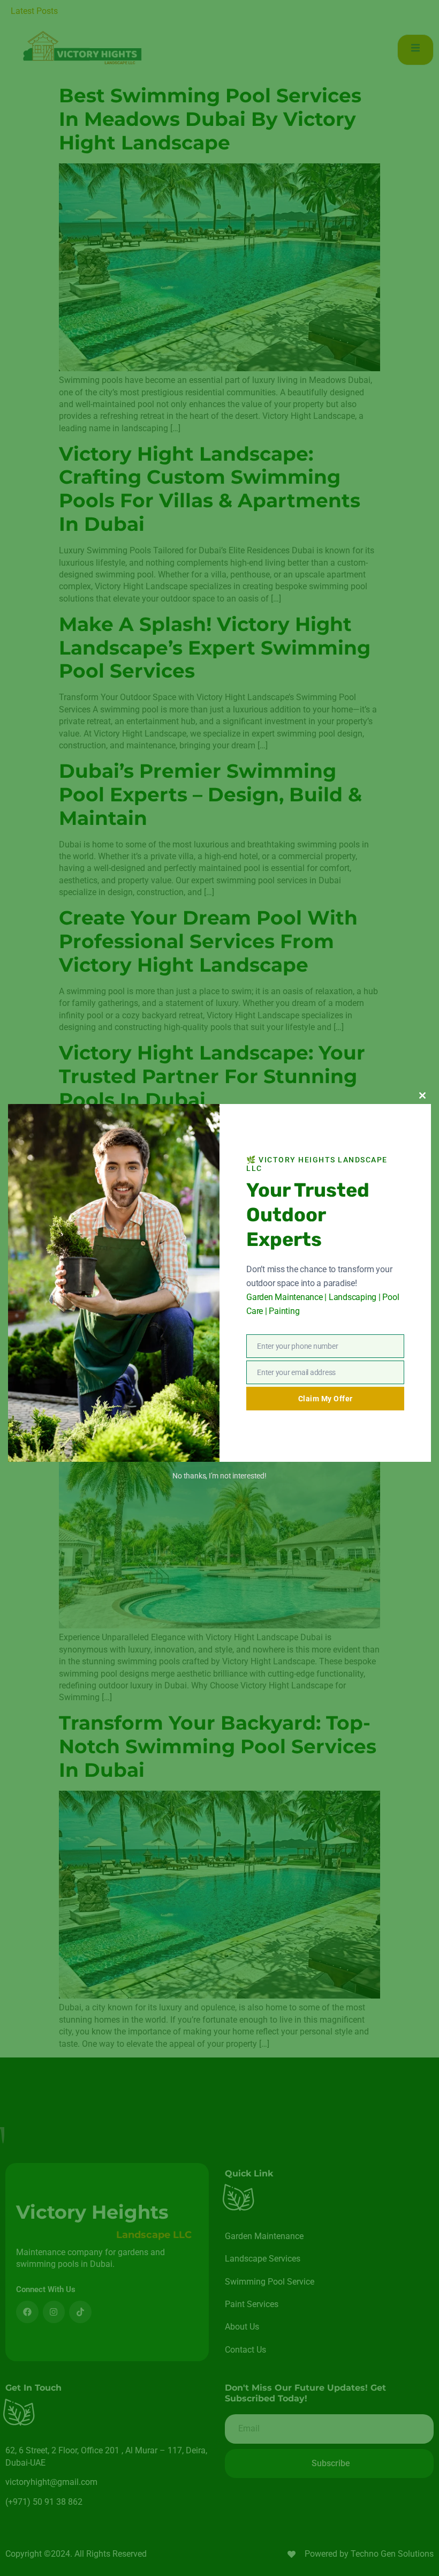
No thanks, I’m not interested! (219, 1476)
